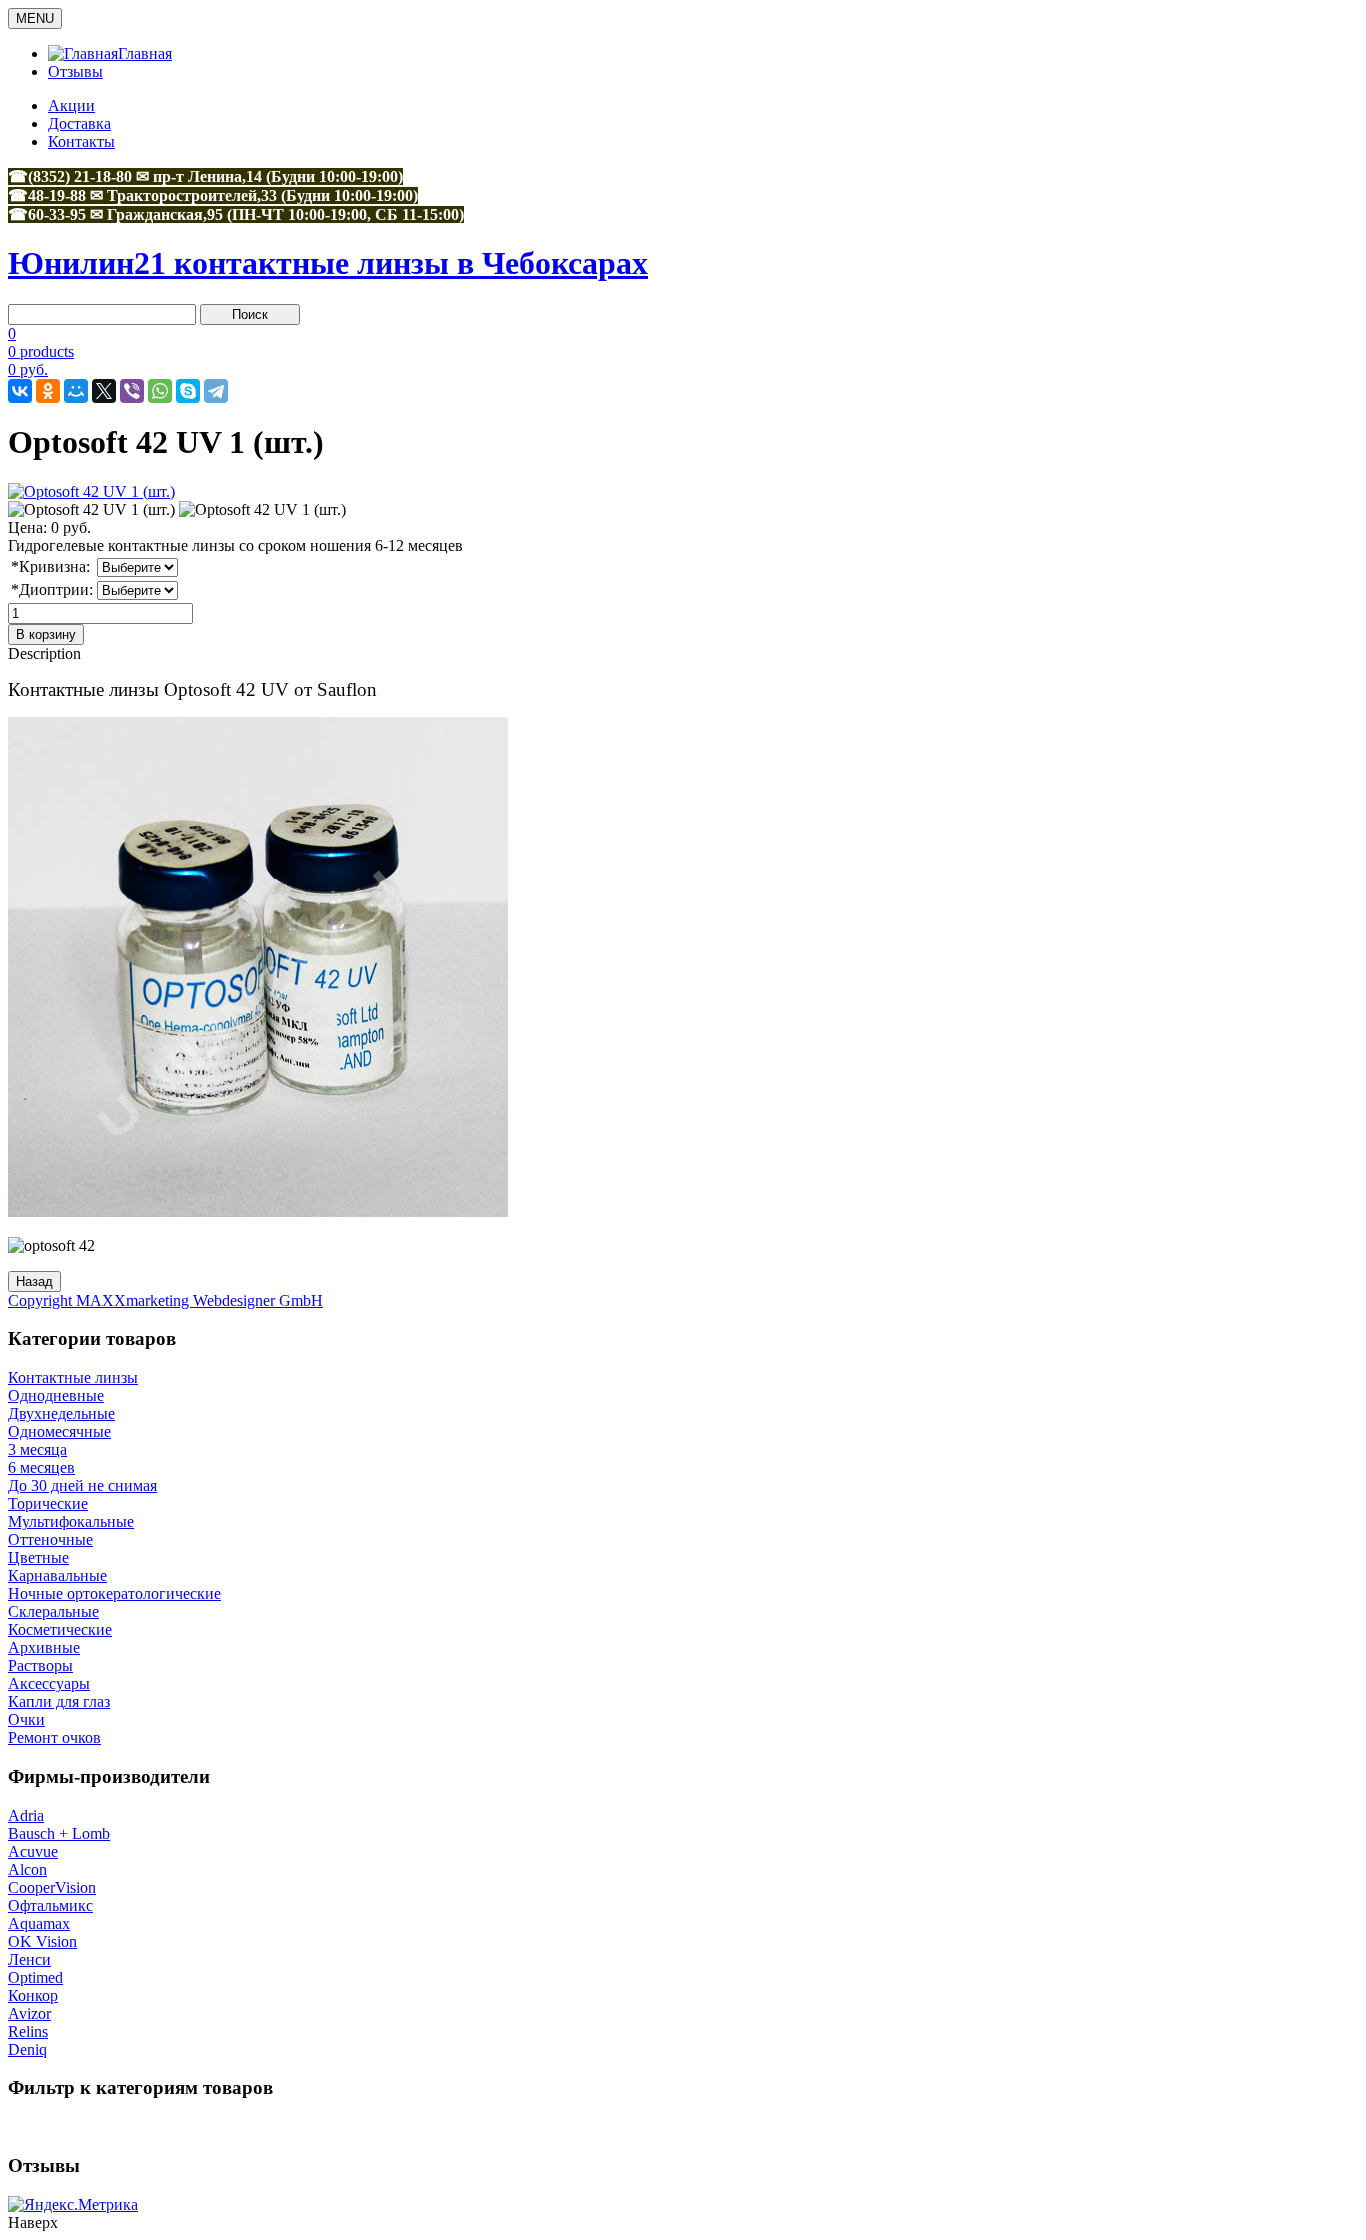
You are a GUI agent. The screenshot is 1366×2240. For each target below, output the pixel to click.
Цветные (38, 1557)
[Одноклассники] (48, 391)
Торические (48, 1503)
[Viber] (132, 391)
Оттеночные (50, 1539)
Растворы (40, 1665)
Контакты (81, 141)
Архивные (44, 1647)
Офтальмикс (50, 1905)
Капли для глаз (59, 1701)
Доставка (79, 123)
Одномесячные (59, 1431)
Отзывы (75, 71)
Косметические (60, 1629)
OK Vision (42, 1941)
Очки (26, 1719)
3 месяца (37, 1449)
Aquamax (39, 1923)
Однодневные (56, 1395)
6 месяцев (41, 1467)
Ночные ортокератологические (114, 1593)
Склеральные (53, 1611)
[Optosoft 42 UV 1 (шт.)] (91, 510)
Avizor (29, 2013)
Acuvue (33, 1851)
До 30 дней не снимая (82, 1485)
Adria (26, 1815)
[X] (104, 391)
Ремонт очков (54, 1737)
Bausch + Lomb (59, 1833)
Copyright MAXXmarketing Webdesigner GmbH (165, 1300)
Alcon (27, 1869)
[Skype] (188, 391)
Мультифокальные (71, 1521)
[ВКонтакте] (20, 391)
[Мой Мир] (76, 391)
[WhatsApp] (160, 391)
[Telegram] (216, 391)
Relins (28, 2031)
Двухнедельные (61, 1413)
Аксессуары (49, 1683)
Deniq (27, 2049)
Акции (71, 105)
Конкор (33, 1995)
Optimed (35, 1977)
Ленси (29, 1959)
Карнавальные (57, 1575)
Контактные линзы (73, 1377)
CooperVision (52, 1887)
